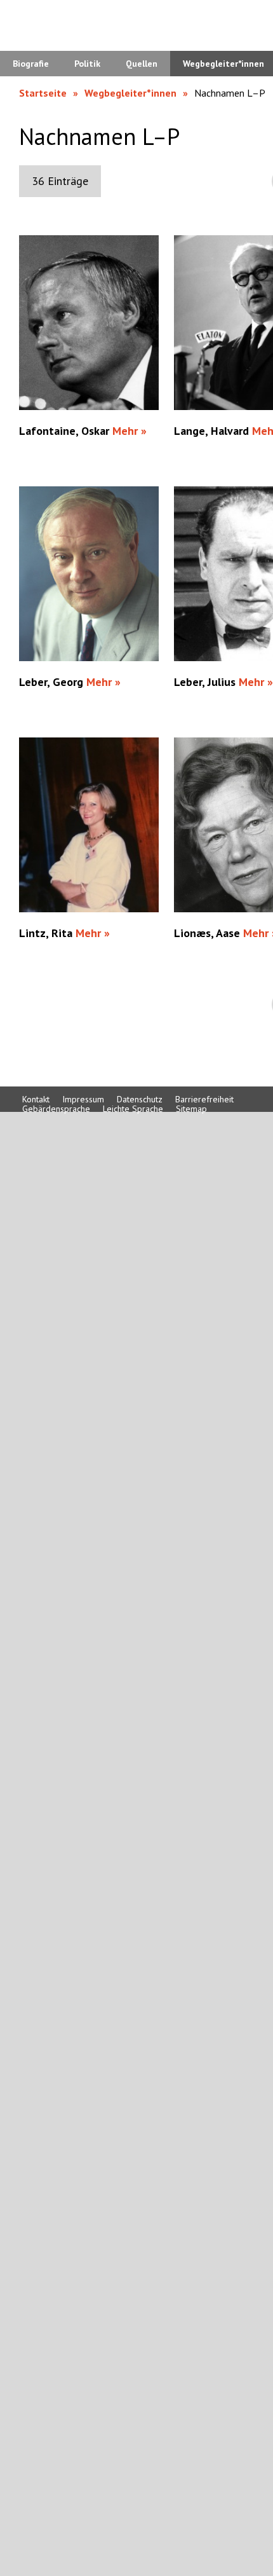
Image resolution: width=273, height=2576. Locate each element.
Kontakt (36, 1099)
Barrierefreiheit (204, 1099)
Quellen (142, 64)
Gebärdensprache (56, 1109)
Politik (87, 64)
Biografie (31, 64)
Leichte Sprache (133, 1109)
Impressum (83, 1099)
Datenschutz (140, 1099)
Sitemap (191, 1109)
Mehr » (130, 431)
